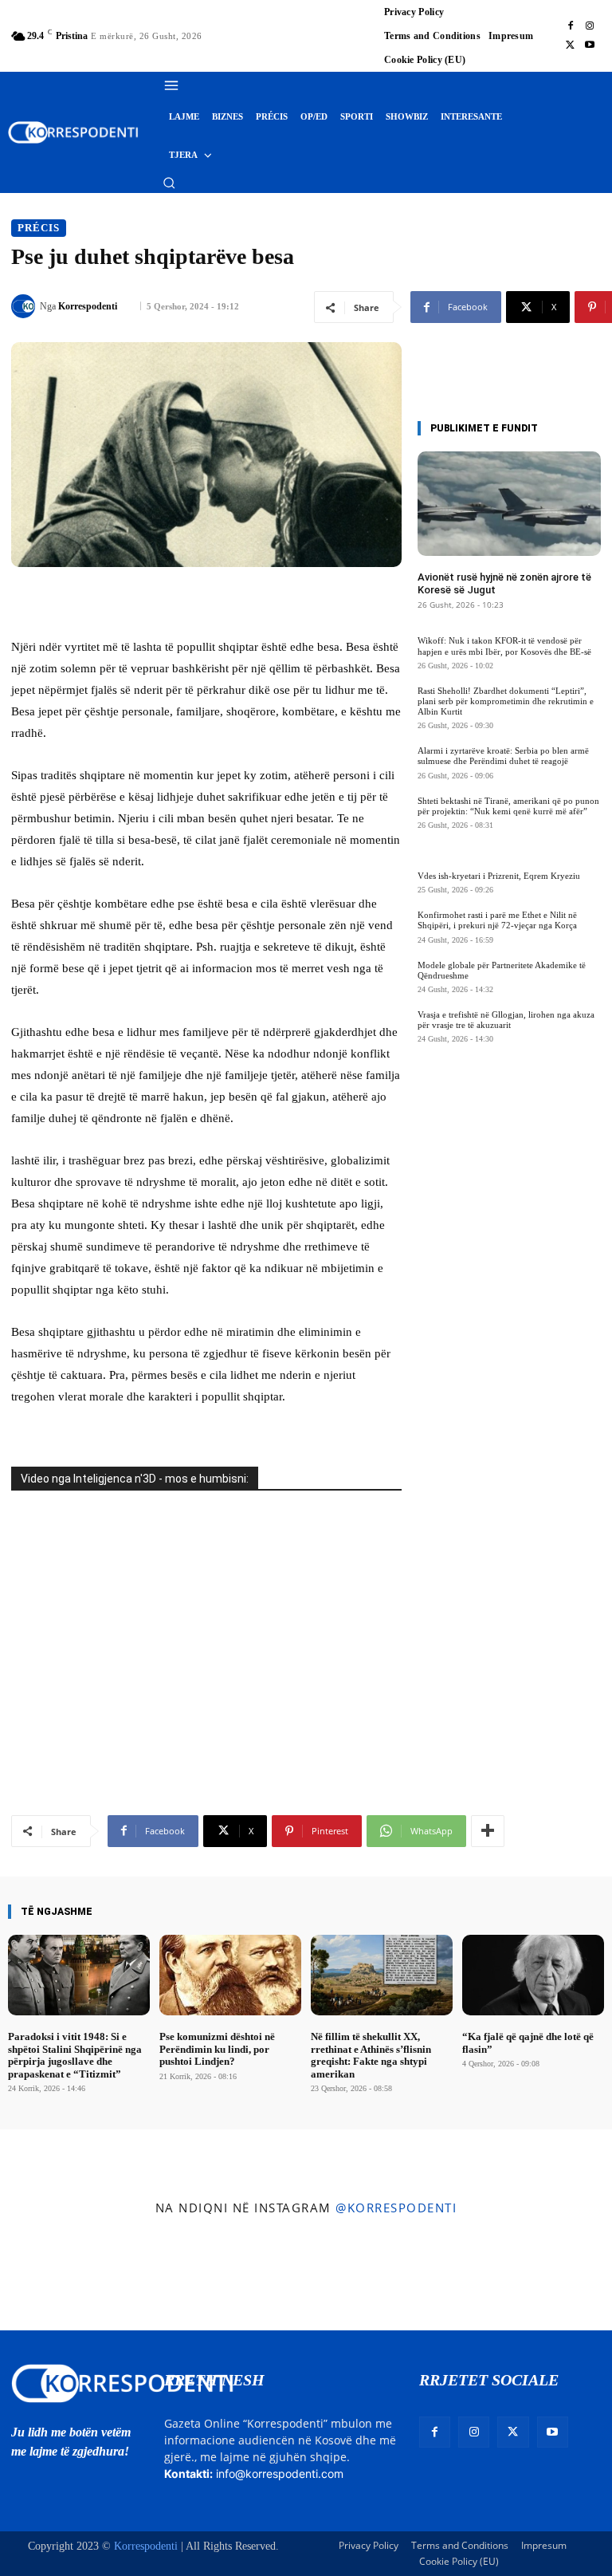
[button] (169, 183)
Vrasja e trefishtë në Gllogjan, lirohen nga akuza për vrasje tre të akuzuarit (506, 1020)
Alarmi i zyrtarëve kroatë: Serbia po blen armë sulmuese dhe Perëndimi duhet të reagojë (503, 756)
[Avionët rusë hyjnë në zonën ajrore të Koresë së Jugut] (509, 504)
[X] (571, 45)
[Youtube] (590, 45)
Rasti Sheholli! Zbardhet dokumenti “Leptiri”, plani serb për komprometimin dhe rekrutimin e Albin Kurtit (506, 701)
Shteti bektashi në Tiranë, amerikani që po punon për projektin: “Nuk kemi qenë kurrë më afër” (508, 806)
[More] (488, 1831)
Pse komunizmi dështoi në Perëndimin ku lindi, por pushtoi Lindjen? (217, 2049)
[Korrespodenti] (25, 306)
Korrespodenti (88, 306)
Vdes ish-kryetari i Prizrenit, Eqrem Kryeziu (499, 876)
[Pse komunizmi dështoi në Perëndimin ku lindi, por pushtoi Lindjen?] (230, 1975)
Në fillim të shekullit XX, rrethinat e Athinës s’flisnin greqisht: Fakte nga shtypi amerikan (371, 2055)
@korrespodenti (396, 2208)
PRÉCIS (39, 228)
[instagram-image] (50, 2277)
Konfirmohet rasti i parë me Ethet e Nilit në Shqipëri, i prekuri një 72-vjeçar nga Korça (497, 920)
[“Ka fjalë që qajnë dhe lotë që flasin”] (533, 1975)
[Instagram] (590, 26)
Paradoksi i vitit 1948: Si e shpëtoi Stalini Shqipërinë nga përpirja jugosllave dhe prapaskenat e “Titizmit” (75, 2055)
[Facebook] (571, 26)
